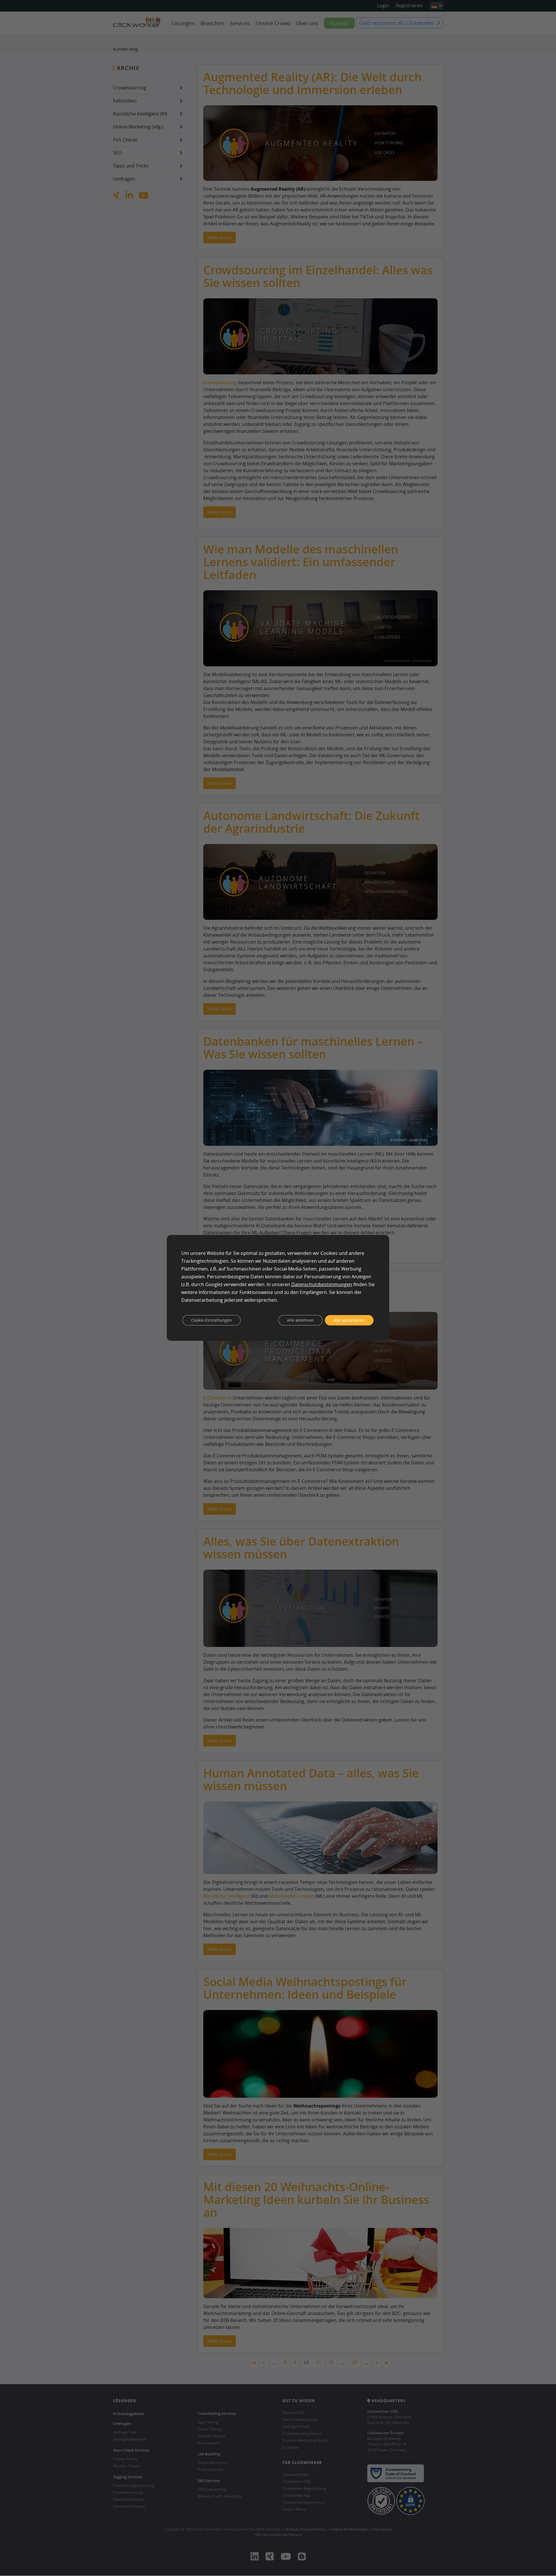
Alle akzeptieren (349, 1320)
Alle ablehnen (300, 1320)
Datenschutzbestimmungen (322, 1284)
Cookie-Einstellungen (212, 1320)
